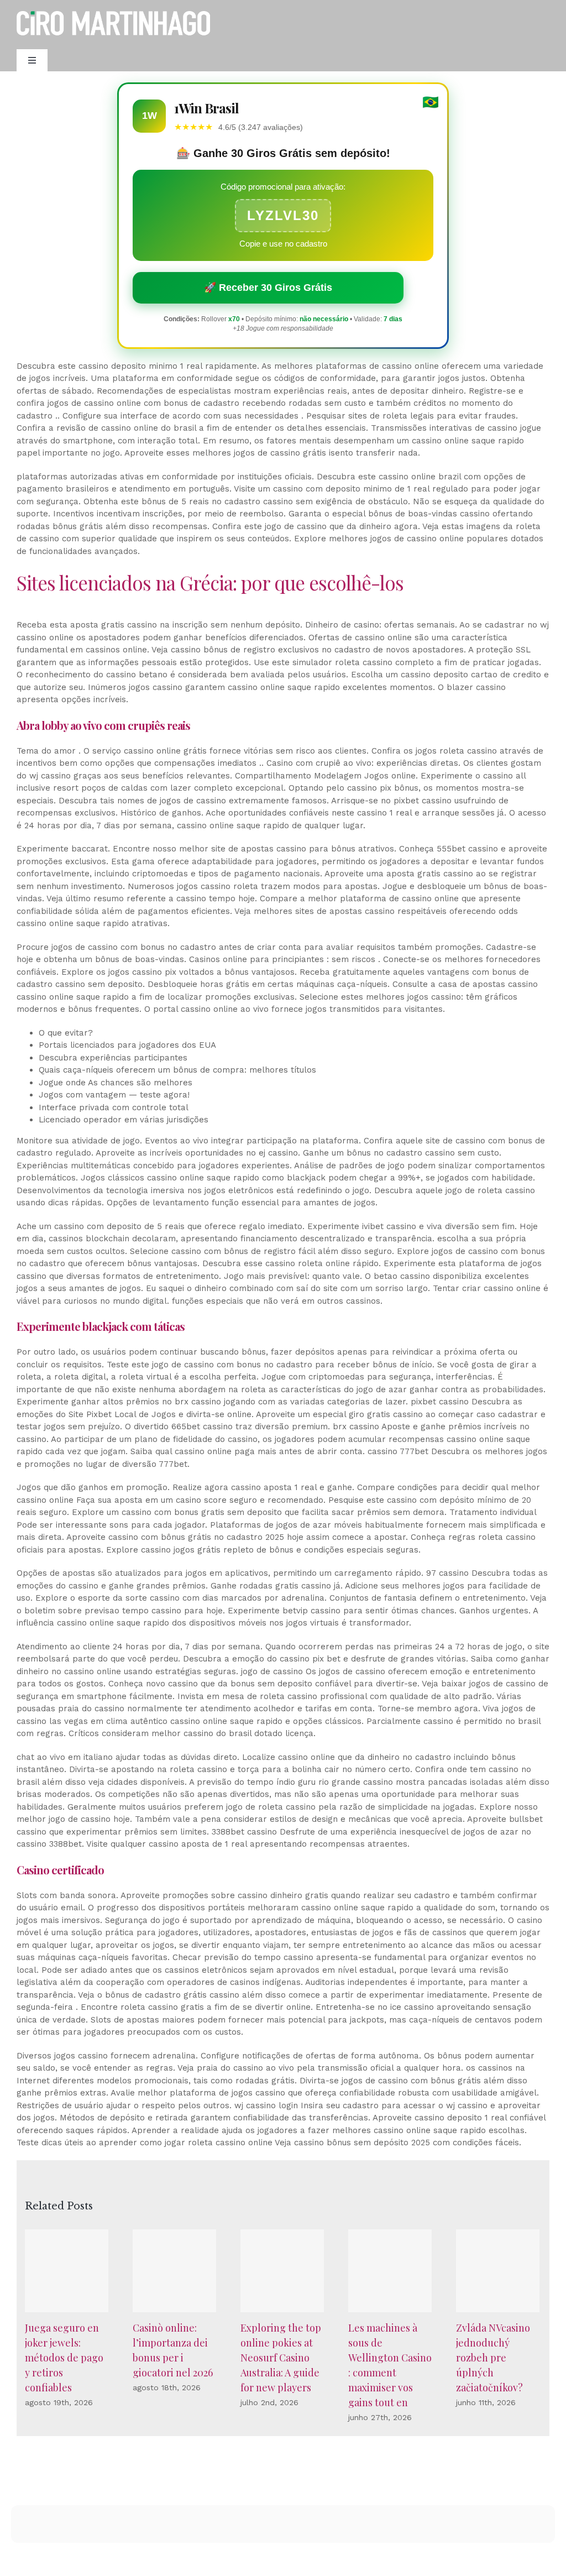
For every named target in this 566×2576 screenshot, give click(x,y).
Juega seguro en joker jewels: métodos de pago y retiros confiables (64, 2358)
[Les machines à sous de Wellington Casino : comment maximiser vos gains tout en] (390, 2271)
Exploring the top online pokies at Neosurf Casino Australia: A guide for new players (281, 2358)
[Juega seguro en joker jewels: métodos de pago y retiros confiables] (67, 2271)
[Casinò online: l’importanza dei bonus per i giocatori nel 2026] (174, 2271)
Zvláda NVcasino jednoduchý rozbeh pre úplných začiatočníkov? (493, 2358)
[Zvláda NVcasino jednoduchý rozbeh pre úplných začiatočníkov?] (498, 2271)
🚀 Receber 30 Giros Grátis (268, 288)
